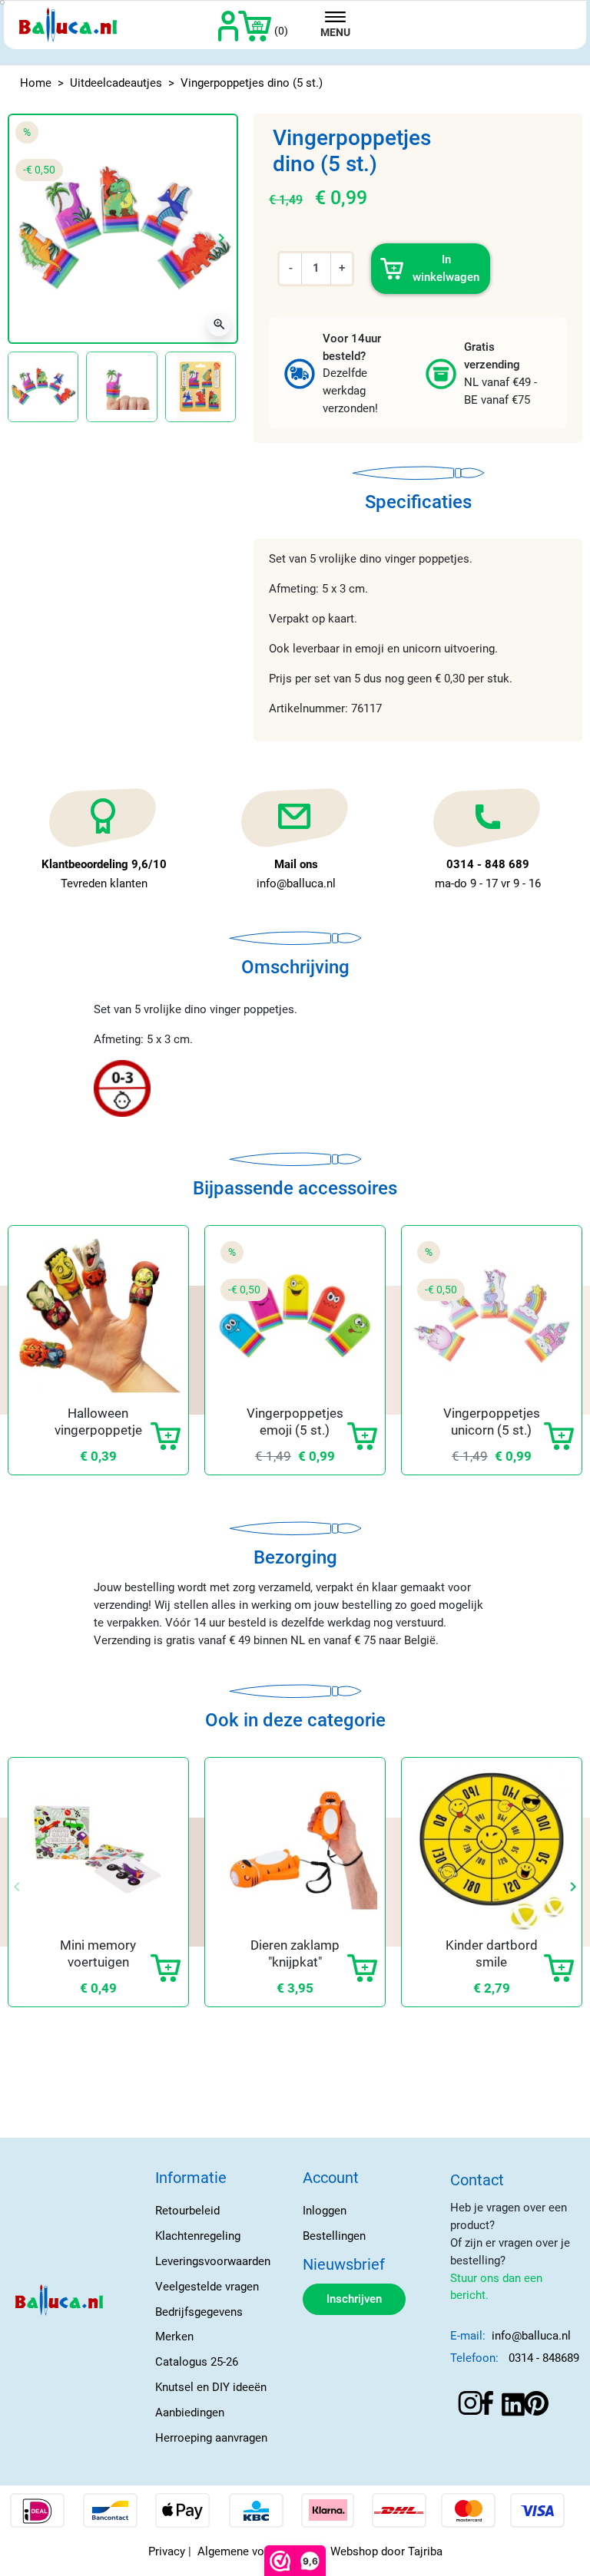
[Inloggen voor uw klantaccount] (229, 25)
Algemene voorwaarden (258, 2551)
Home (36, 83)
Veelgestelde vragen (207, 2287)
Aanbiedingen (190, 2413)
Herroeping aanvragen (211, 2438)
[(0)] (255, 25)
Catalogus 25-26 (197, 2362)
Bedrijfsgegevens (199, 2312)
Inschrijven (354, 2299)
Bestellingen (334, 2236)
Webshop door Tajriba (386, 2551)
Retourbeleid (187, 2211)
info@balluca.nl (531, 2336)
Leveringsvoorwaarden (213, 2261)
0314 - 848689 (544, 2358)
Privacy (167, 2551)
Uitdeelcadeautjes (116, 83)
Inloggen (325, 2211)
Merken (174, 2337)
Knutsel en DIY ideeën (211, 2387)
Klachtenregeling (198, 2236)
